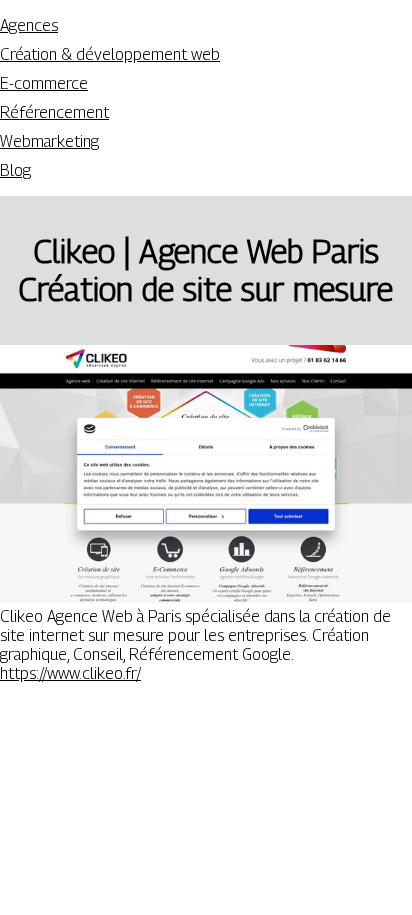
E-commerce (44, 83)
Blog (15, 170)
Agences (29, 25)
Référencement (54, 112)
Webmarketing (49, 141)
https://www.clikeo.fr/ (70, 673)
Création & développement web (110, 54)
